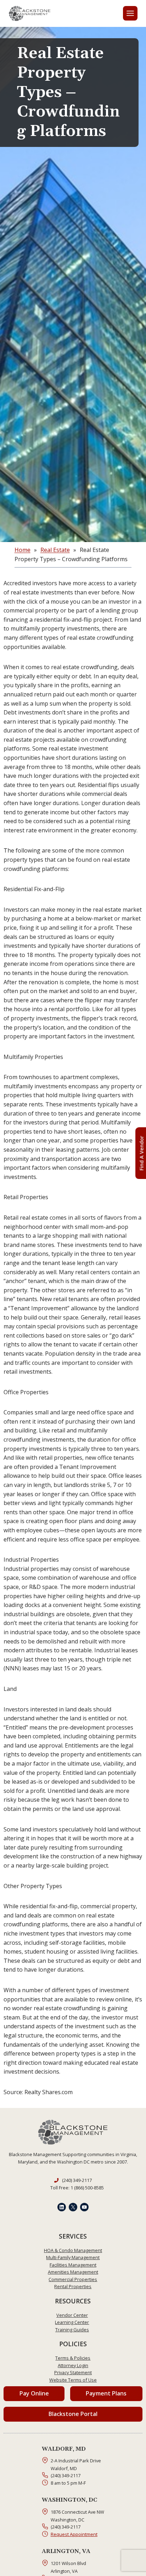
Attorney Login (73, 2365)
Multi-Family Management (73, 2257)
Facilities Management (73, 2265)
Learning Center (72, 2322)
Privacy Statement (73, 2372)
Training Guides (72, 2330)
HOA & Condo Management (73, 2250)
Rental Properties (73, 2286)
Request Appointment (74, 2534)
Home (23, 550)
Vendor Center (72, 2315)
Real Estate (55, 550)
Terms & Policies (73, 2358)
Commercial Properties (73, 2279)
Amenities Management (73, 2272)
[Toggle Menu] (130, 13)
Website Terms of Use (73, 2380)
